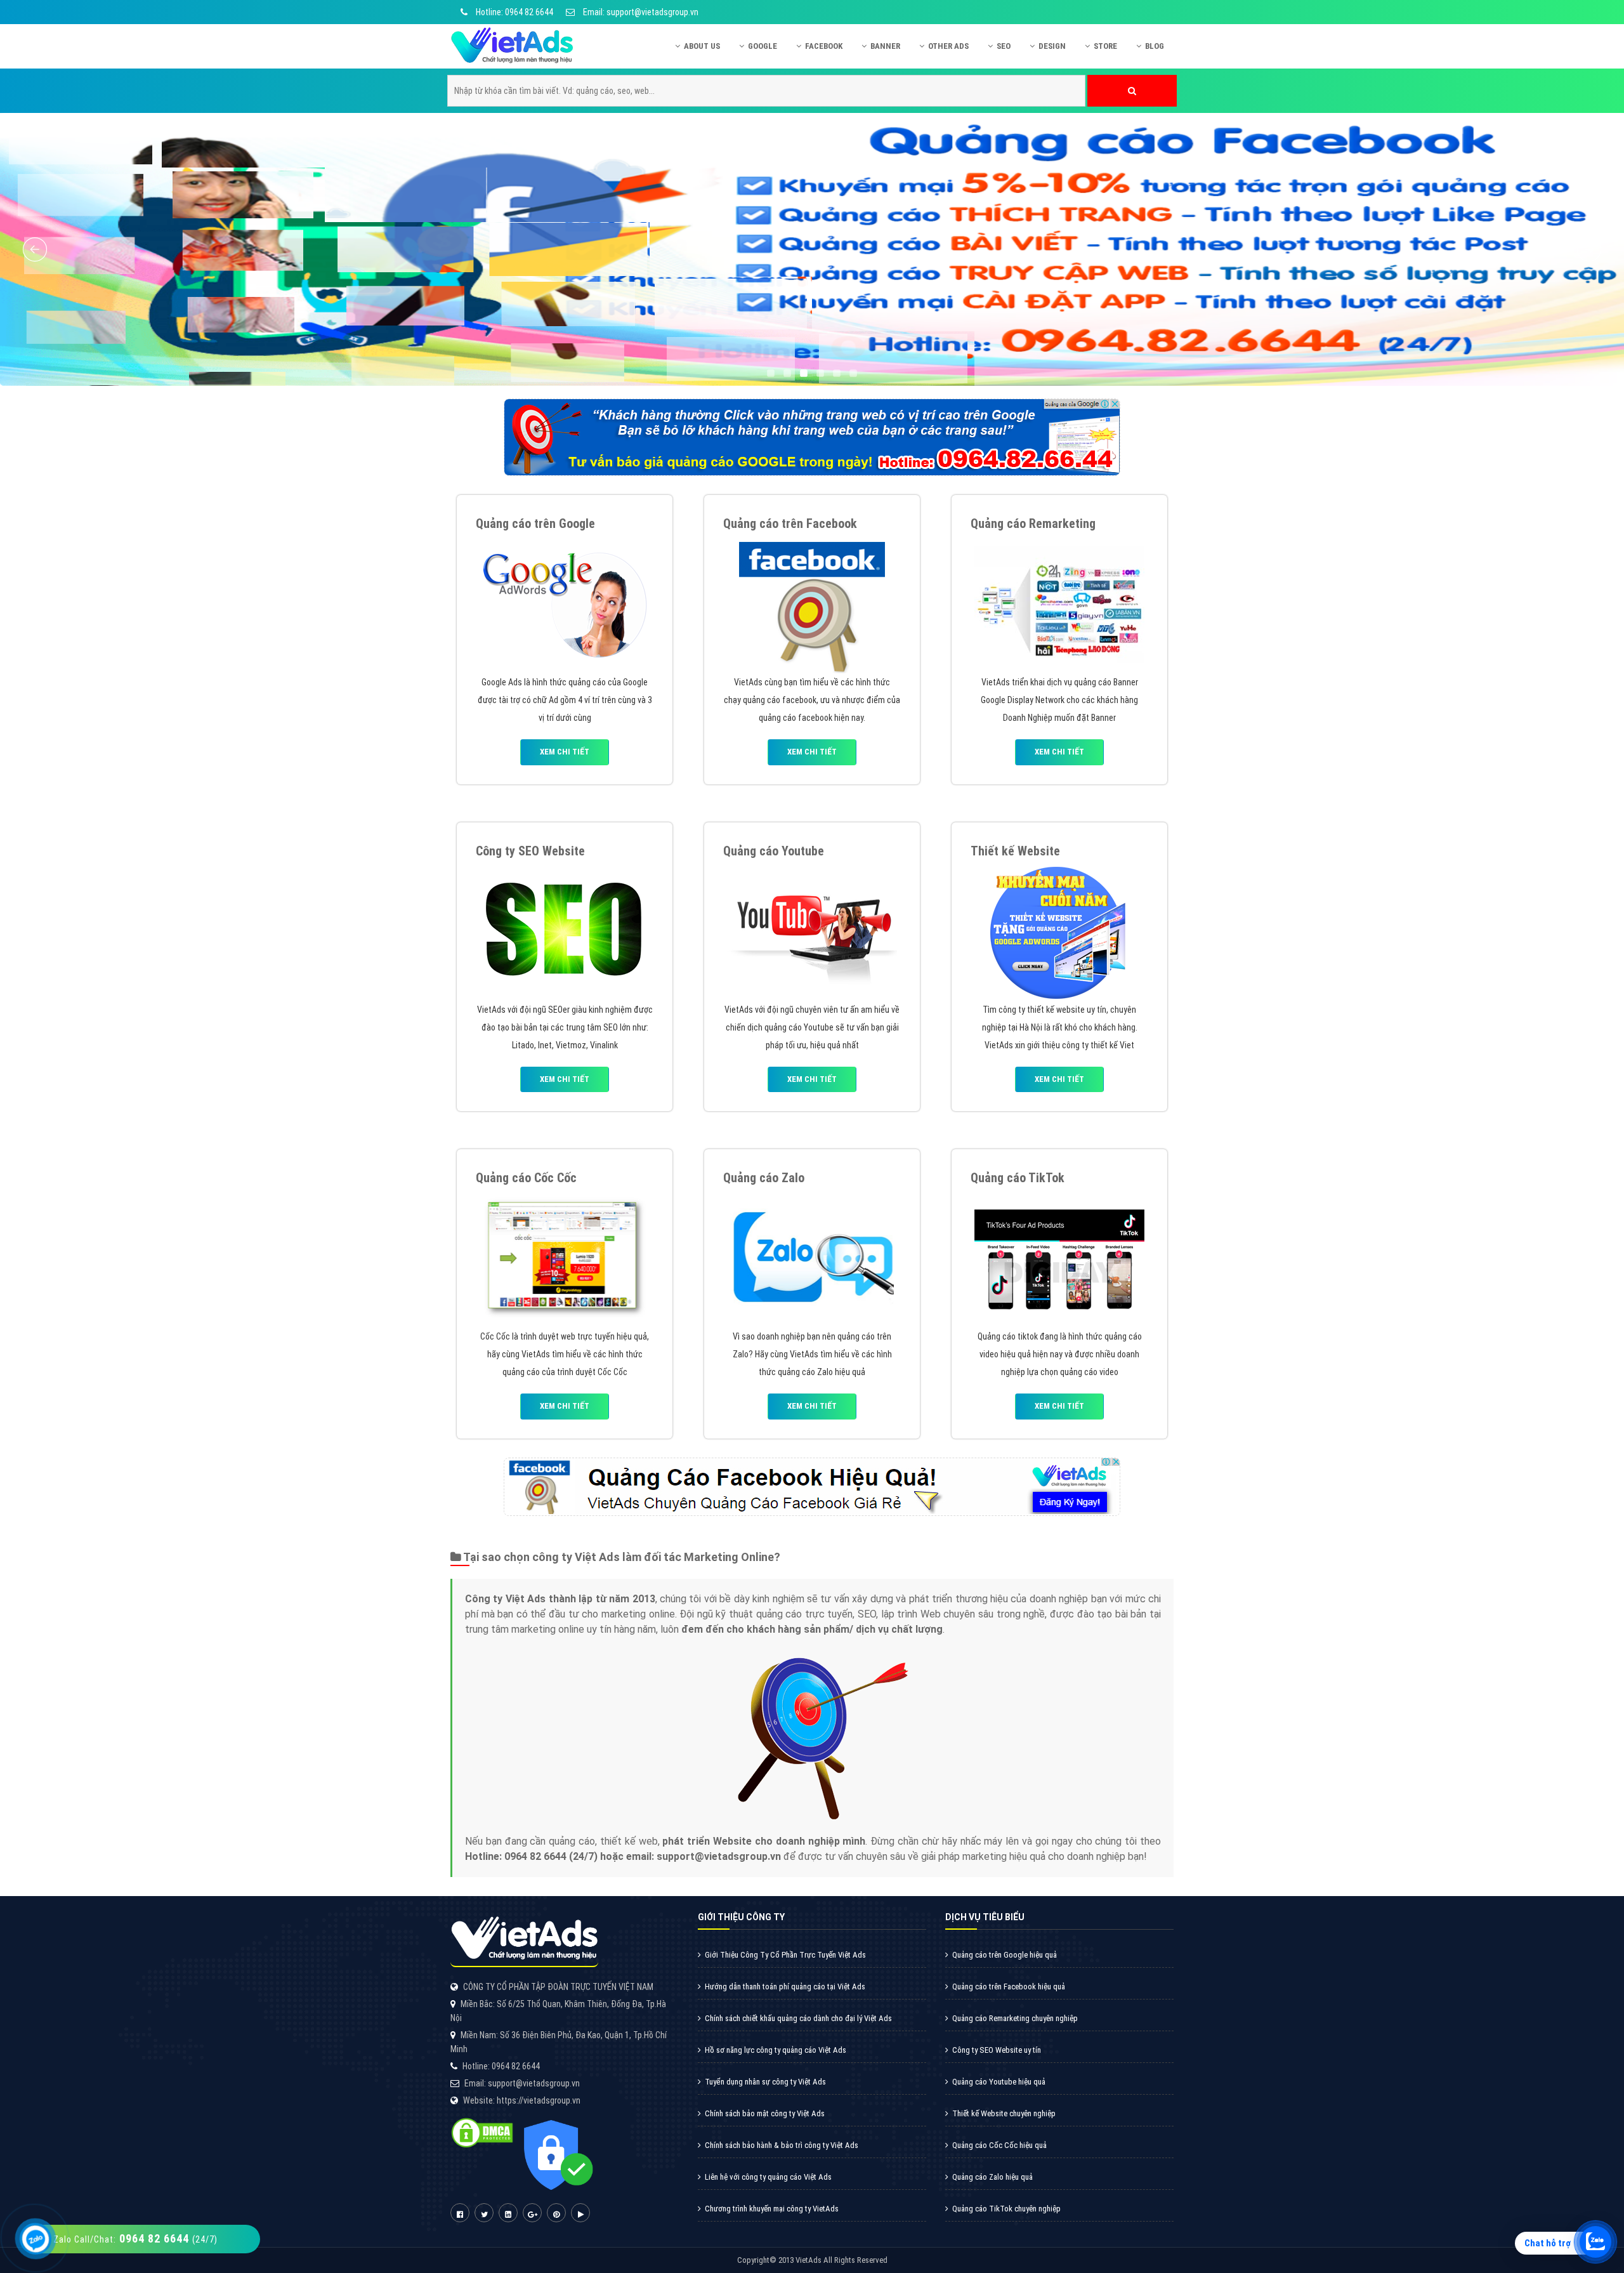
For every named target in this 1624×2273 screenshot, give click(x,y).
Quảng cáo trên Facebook (790, 524)
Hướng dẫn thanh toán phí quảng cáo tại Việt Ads (785, 1986)
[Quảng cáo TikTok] (1059, 1258)
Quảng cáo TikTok (1018, 1178)
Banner (885, 46)
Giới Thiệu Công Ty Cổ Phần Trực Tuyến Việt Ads (785, 1955)
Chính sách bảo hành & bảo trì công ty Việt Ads (782, 2145)
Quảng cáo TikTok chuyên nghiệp (1006, 2209)
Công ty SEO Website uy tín (997, 2050)
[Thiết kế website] (1059, 931)
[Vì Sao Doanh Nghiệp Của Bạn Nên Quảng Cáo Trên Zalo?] (812, 1258)
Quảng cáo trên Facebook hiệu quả (1009, 1986)
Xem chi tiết (565, 752)
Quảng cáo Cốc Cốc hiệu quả (999, 2145)
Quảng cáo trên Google (535, 524)
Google (763, 46)
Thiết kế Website (1015, 851)
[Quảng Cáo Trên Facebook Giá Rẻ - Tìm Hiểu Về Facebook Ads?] (812, 604)
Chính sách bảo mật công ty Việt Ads (765, 2113)
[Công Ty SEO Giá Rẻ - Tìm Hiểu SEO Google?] (565, 931)
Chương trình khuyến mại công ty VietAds (772, 2209)
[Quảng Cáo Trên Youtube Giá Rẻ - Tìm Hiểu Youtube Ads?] (812, 931)
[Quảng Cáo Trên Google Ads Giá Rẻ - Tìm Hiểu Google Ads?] (565, 604)
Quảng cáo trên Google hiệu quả (1005, 1955)
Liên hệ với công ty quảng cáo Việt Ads (768, 2177)
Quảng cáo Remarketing (1033, 524)
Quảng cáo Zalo (764, 1178)
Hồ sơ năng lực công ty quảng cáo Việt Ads (776, 2050)
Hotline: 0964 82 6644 (514, 12)
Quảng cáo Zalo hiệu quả (992, 2177)
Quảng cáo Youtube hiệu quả (999, 2082)
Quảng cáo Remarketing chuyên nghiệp (1015, 2018)
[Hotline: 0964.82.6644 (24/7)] (36, 2239)
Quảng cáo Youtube (774, 851)
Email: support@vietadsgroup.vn (640, 12)
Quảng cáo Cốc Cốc (526, 1178)
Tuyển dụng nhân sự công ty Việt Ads (765, 2082)
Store (1105, 46)
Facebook (824, 46)
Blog (1155, 46)
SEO (1004, 46)
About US (702, 46)
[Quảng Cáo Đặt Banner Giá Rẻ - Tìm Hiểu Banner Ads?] (1059, 604)
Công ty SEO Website (530, 851)
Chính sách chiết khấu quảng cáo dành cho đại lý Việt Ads (798, 2018)
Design (1052, 46)
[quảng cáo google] (812, 437)
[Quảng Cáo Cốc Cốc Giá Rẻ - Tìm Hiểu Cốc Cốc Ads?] (565, 1258)
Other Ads (948, 46)
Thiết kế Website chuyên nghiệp (1004, 2113)
